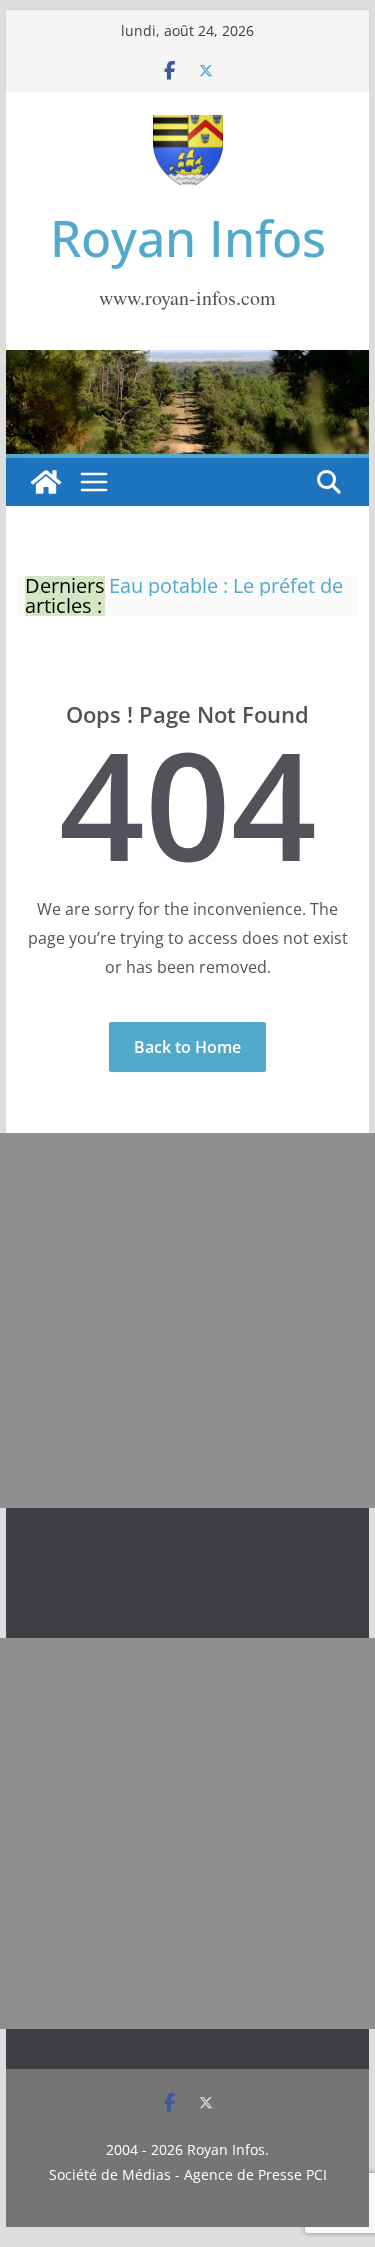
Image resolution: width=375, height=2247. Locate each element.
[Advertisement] (187, 1320)
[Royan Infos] (188, 362)
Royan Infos (188, 238)
